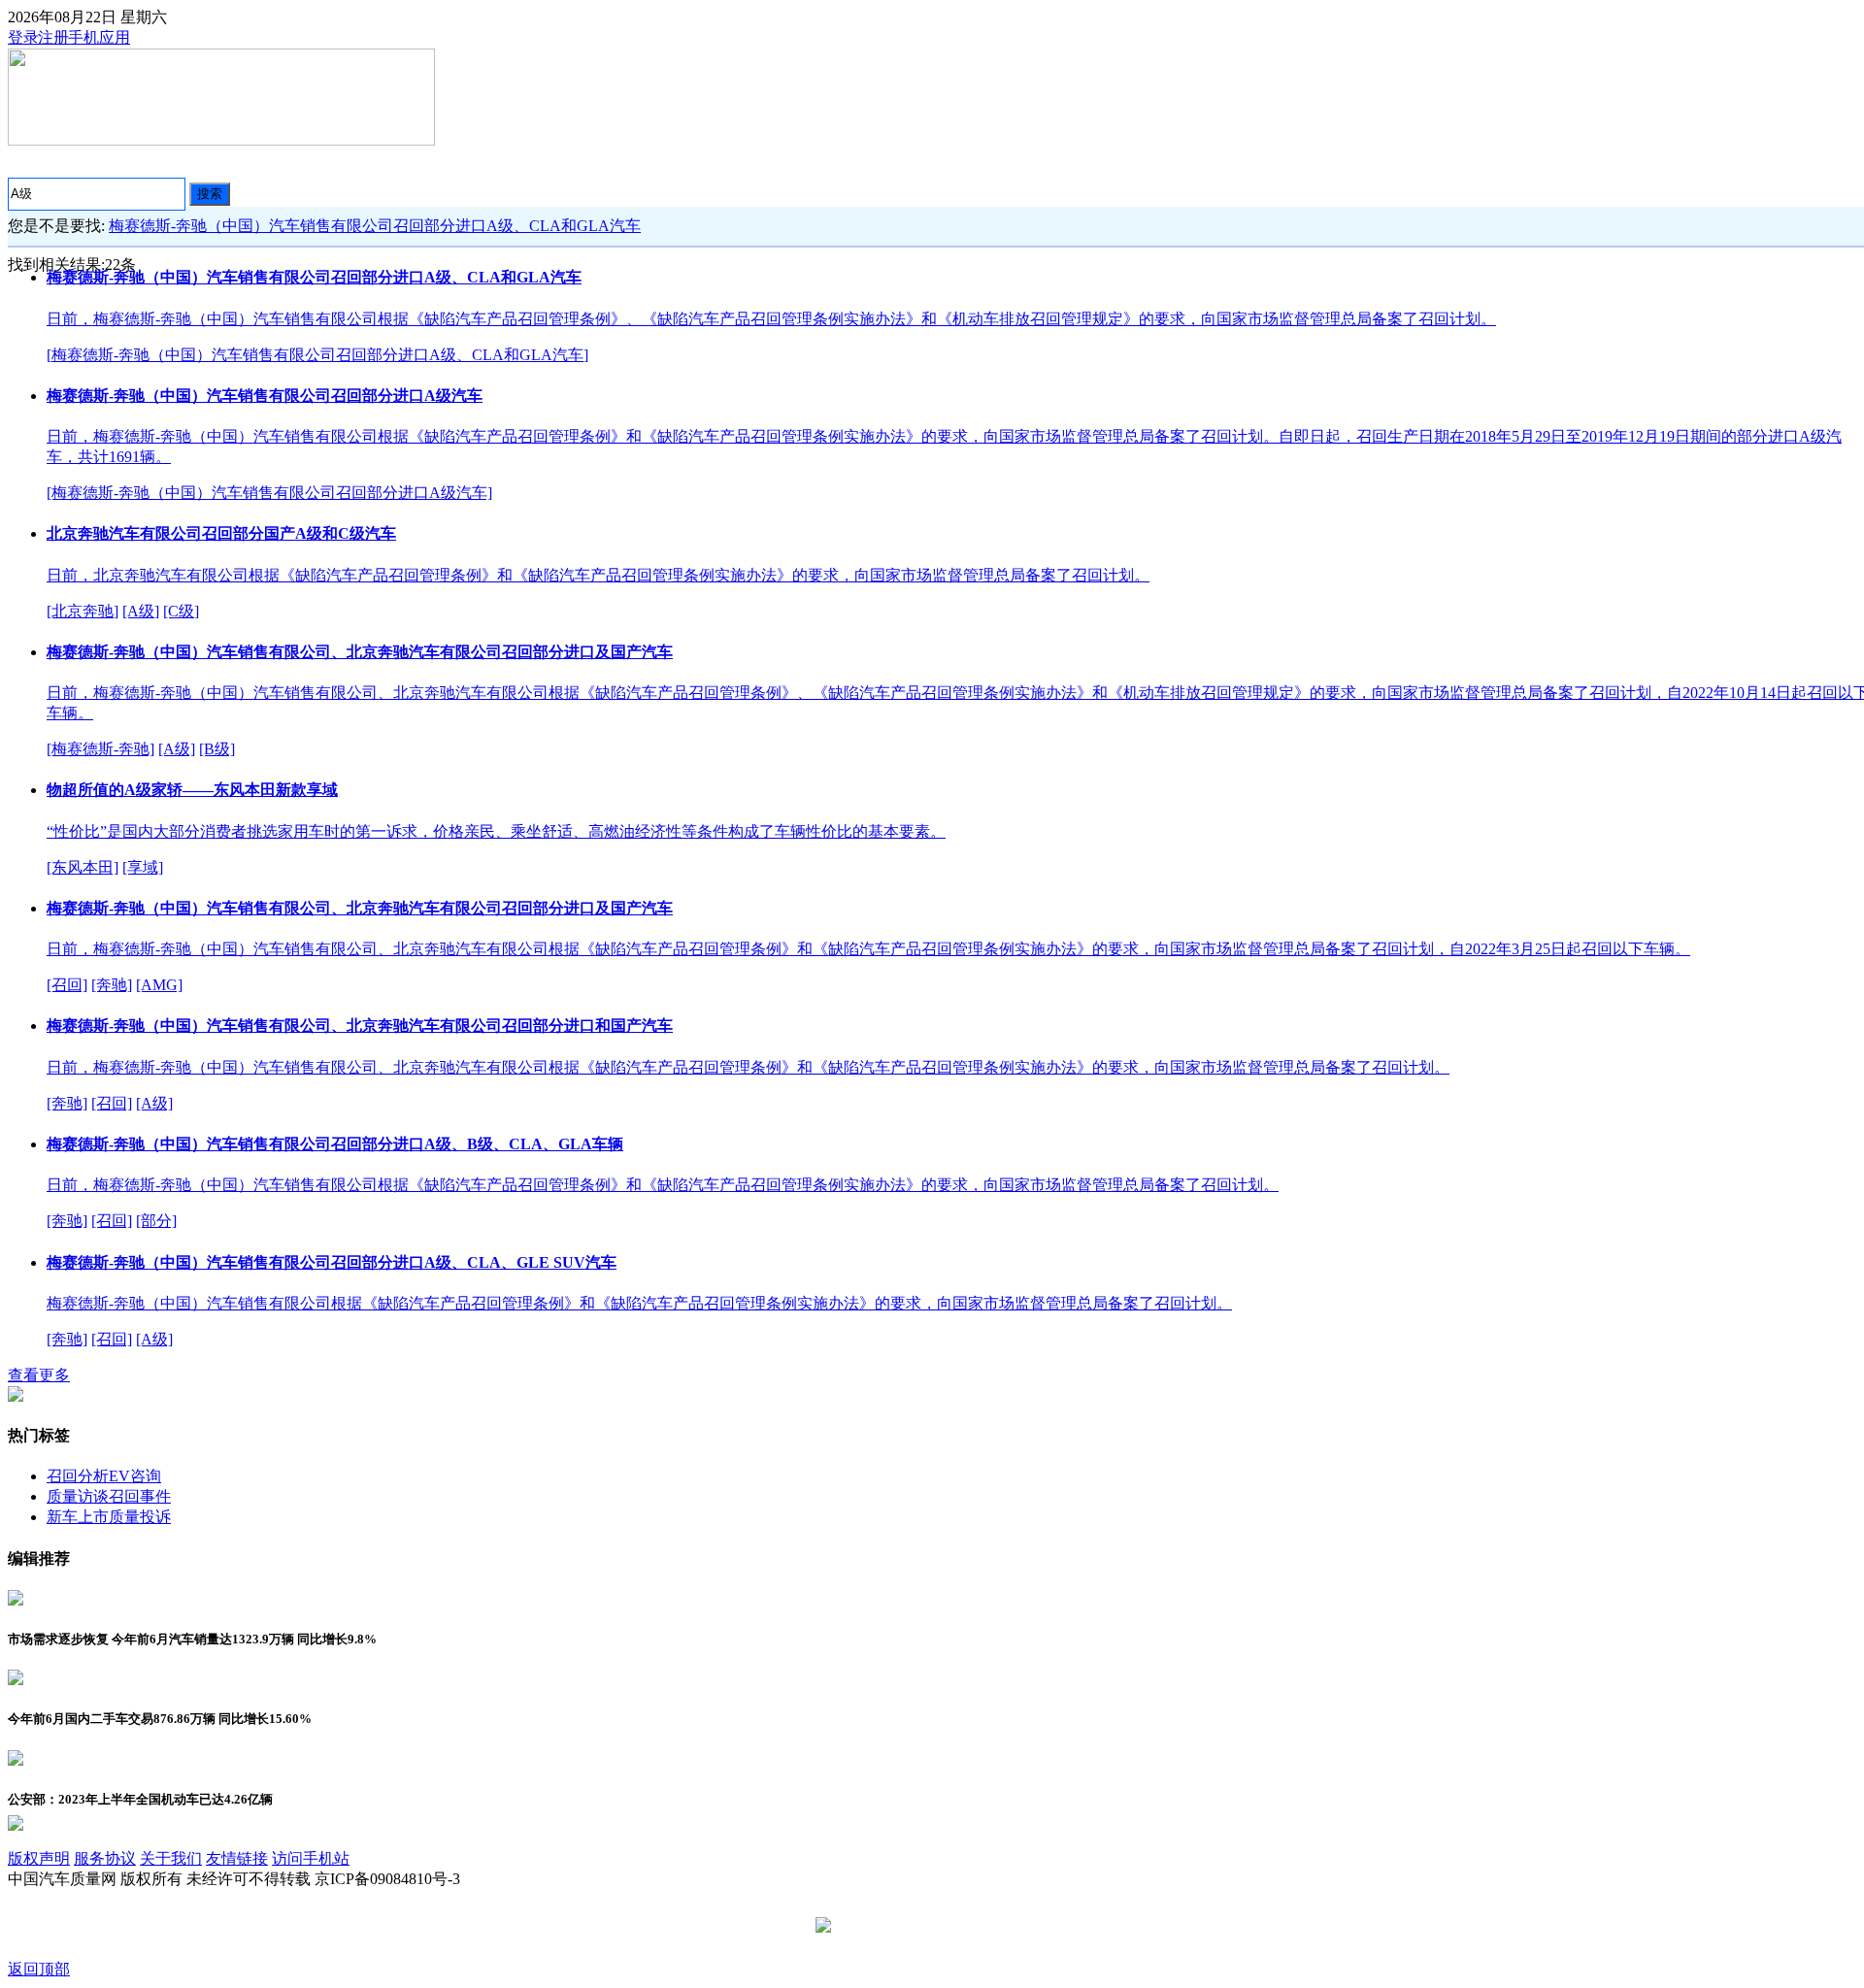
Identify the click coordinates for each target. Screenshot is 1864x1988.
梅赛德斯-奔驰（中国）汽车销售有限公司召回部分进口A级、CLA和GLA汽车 (375, 226)
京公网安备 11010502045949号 (939, 1926)
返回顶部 (39, 1969)
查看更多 (39, 1375)
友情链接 (237, 1858)
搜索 (210, 194)
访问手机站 (311, 1858)
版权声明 (39, 1858)
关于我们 (171, 1858)
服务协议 (105, 1858)
